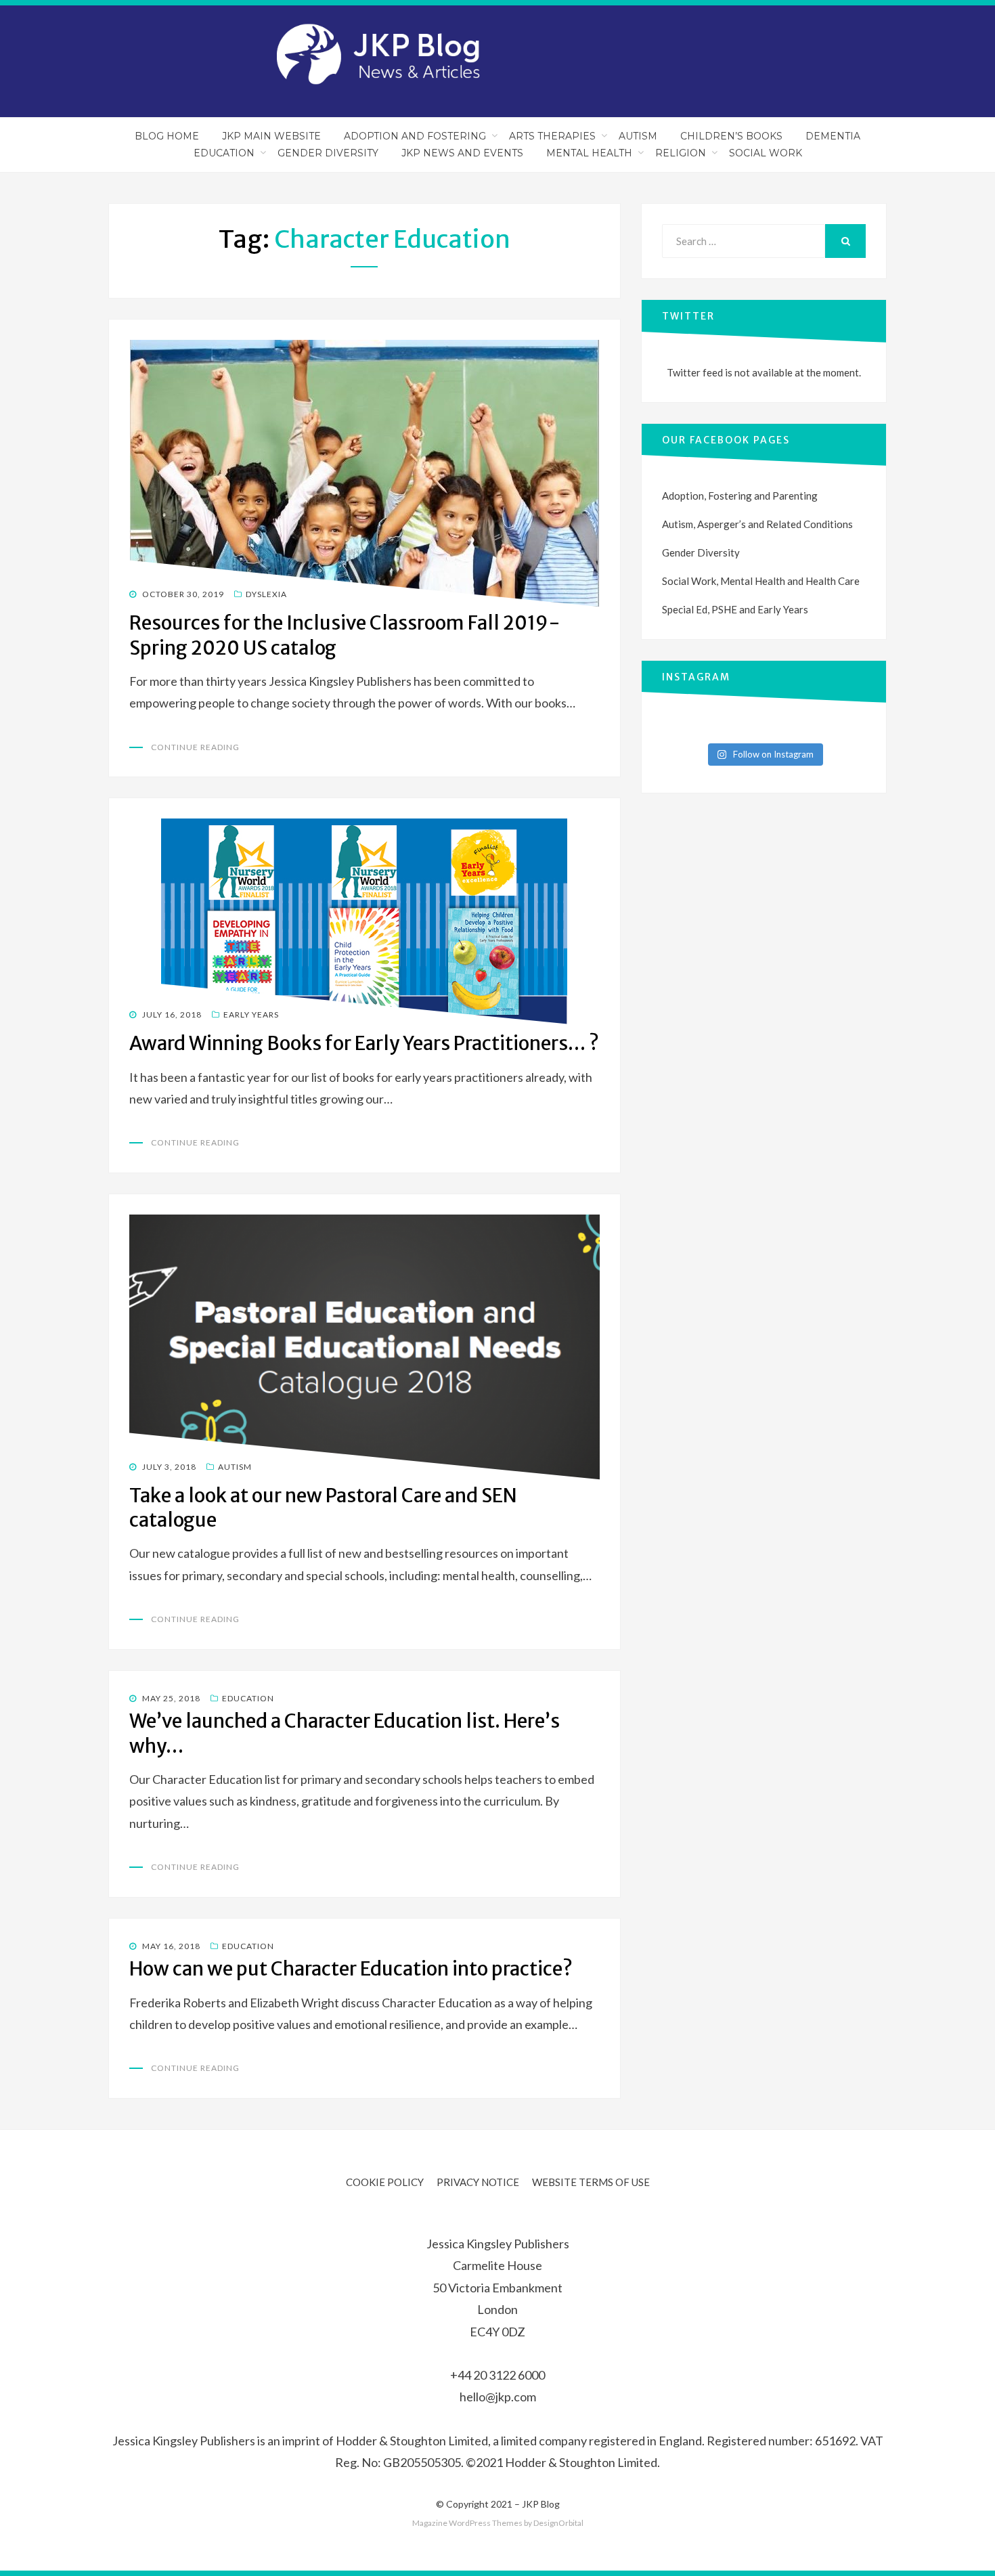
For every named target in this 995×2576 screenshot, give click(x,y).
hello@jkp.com (498, 2397)
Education (224, 153)
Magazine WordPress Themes (467, 2523)
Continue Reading (195, 747)
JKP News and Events (462, 153)
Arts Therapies (552, 136)
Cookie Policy (385, 2182)
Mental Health (589, 153)
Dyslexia (266, 594)
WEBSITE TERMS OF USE (591, 2182)
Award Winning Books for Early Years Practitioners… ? (364, 1043)
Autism (638, 136)
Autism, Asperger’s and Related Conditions (757, 524)
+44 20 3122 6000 (497, 2375)
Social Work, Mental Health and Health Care (761, 581)
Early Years (251, 1014)
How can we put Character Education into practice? (351, 1969)
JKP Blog (541, 2504)
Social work (766, 153)
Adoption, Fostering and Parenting (740, 496)
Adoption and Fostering (415, 136)
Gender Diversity (328, 153)
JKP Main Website (271, 136)
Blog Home (167, 136)
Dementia (833, 136)
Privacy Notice (478, 2182)
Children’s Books (731, 136)
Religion (681, 153)
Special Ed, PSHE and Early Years (735, 609)
